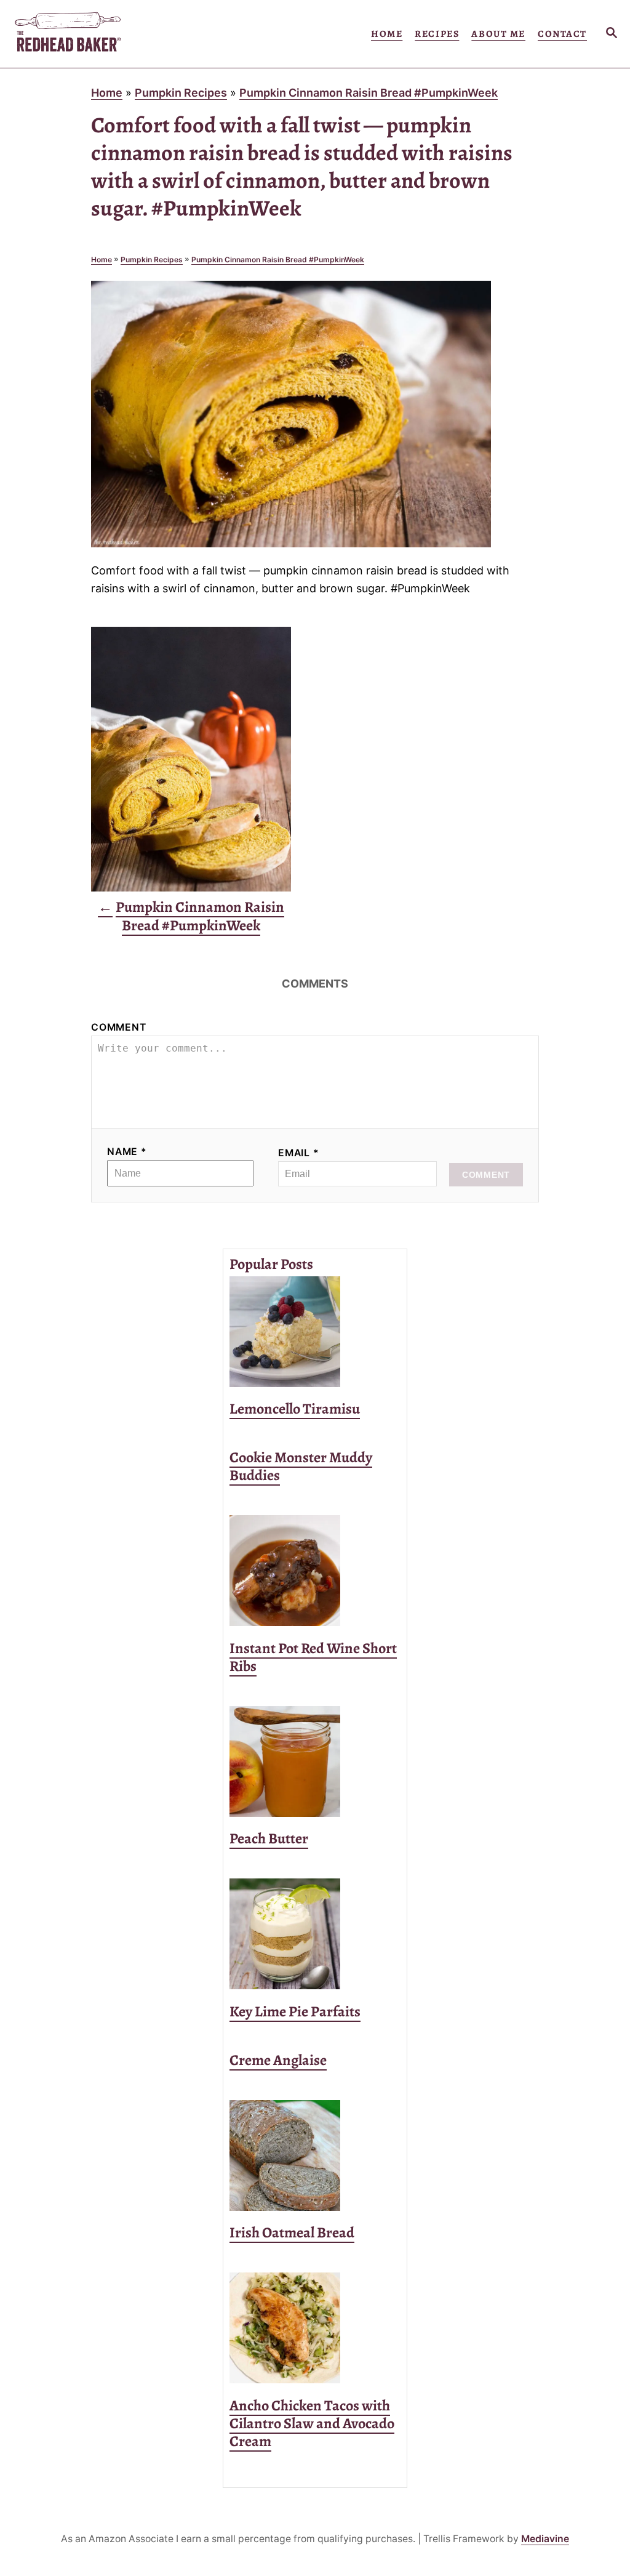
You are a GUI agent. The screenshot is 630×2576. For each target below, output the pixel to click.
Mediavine (545, 2539)
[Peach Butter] (315, 1761)
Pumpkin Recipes (181, 93)
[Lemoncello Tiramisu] (315, 1332)
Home (107, 93)
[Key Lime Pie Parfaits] (315, 1934)
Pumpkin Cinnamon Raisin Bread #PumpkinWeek (369, 93)
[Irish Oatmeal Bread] (315, 2155)
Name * (127, 1152)
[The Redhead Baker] (94, 34)
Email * (299, 1153)
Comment (119, 1027)
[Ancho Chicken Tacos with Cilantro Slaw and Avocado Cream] (315, 2328)
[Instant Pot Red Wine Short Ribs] (315, 1571)
